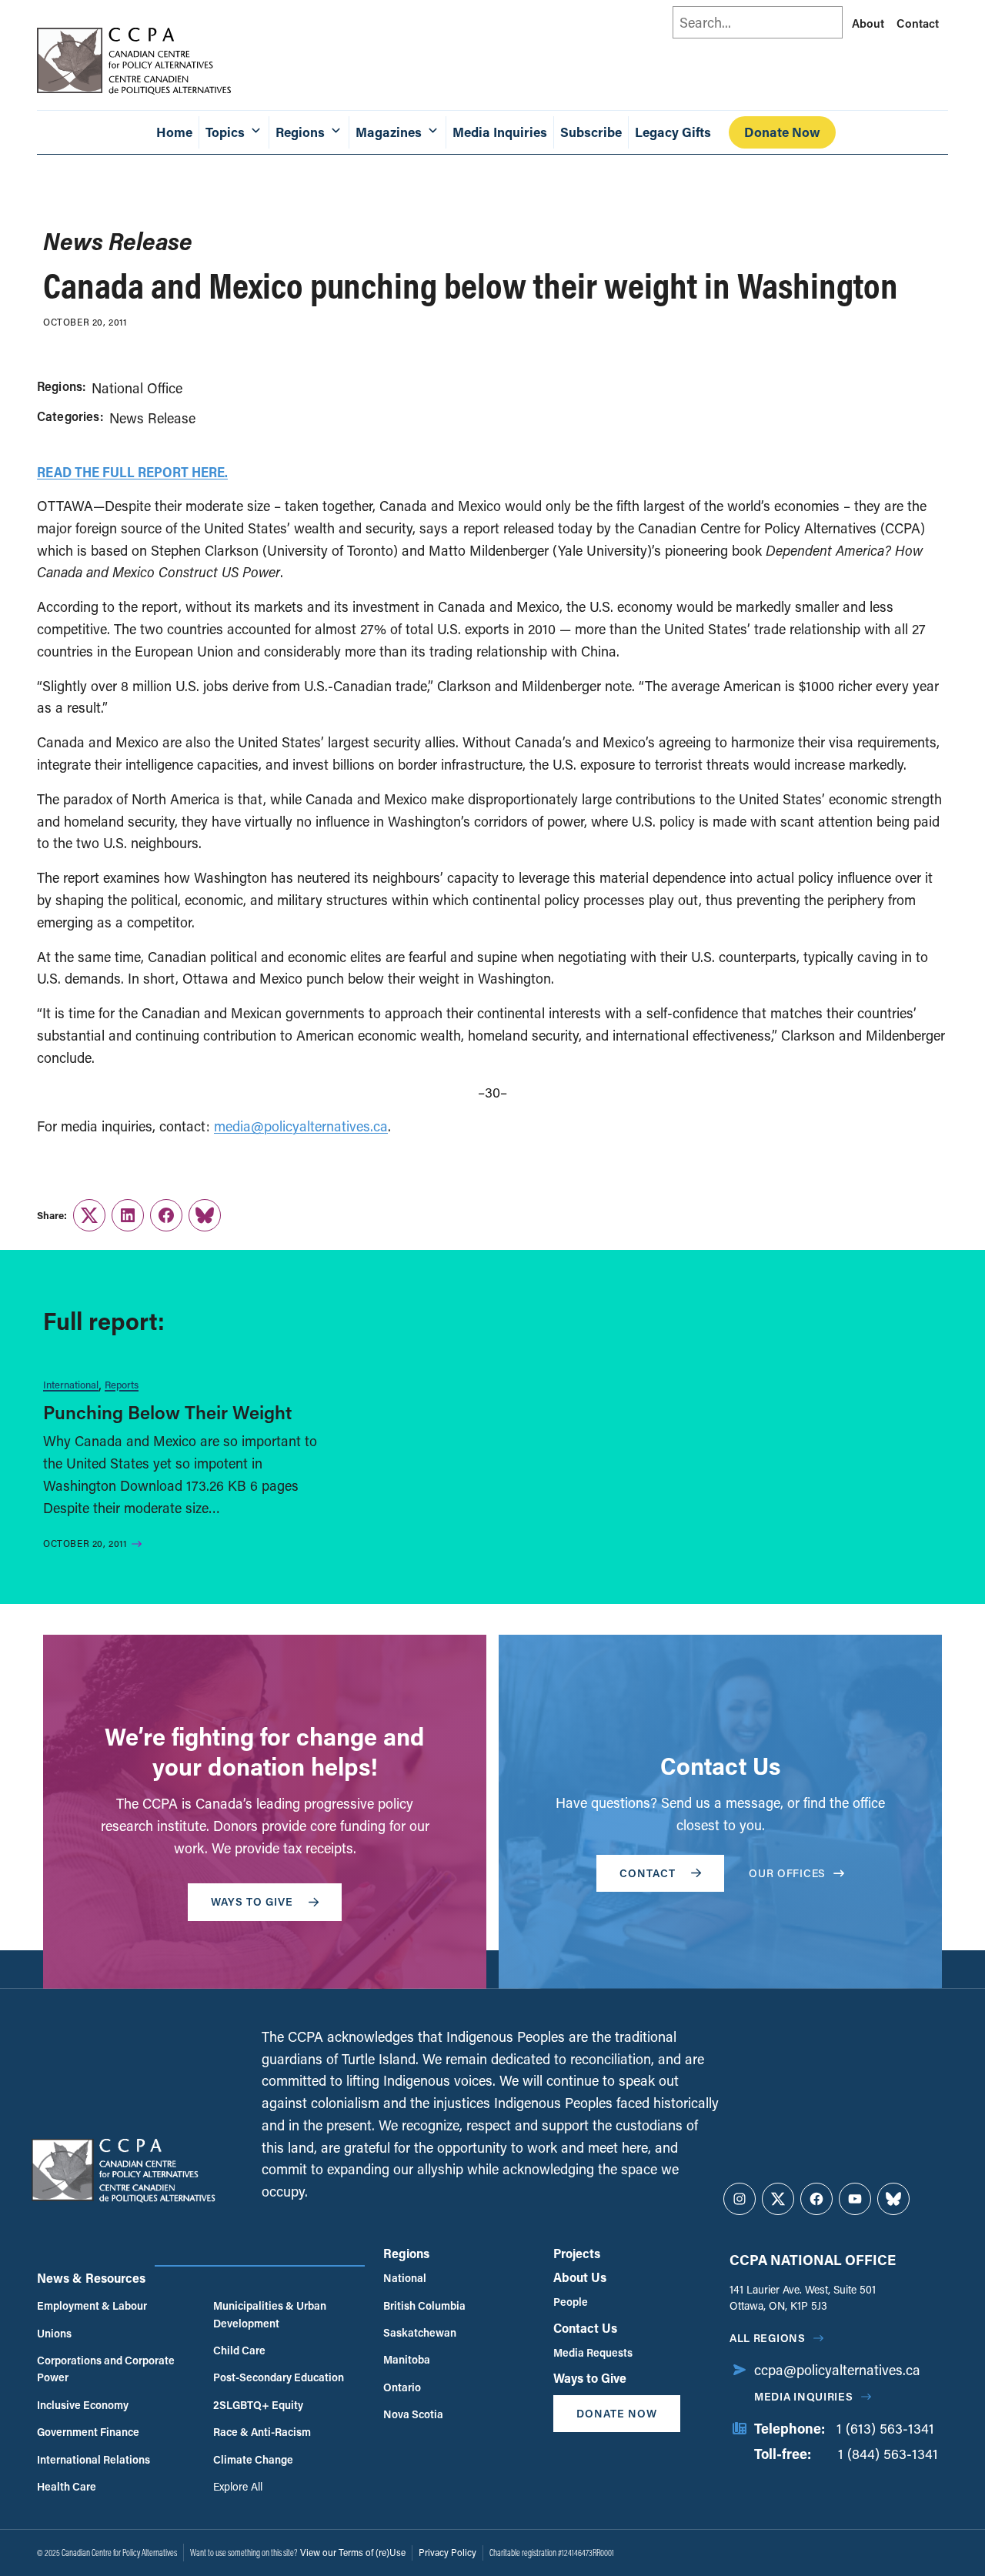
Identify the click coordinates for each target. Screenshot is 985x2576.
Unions (54, 2333)
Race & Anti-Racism (262, 2432)
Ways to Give (590, 2378)
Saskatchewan (420, 2332)
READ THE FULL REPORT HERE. (132, 472)
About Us (580, 2277)
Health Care (67, 2486)
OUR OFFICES (787, 1873)
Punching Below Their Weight (167, 1412)
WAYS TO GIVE (252, 1901)
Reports (122, 1384)
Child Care (239, 2350)
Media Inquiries (500, 132)
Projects (577, 2253)
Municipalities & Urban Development (270, 2314)
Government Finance (88, 2432)
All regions (768, 2338)
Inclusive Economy (83, 2405)
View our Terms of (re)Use (353, 2552)
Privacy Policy (447, 2552)
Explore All (238, 2486)
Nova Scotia (413, 2414)
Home (174, 132)
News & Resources (91, 2278)
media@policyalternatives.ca (301, 1126)
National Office (137, 388)
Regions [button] (300, 132)
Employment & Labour (92, 2305)
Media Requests (593, 2352)
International (71, 1384)
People (571, 2302)
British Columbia (424, 2305)
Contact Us (585, 2328)
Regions (406, 2253)
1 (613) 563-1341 (885, 2428)
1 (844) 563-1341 (888, 2454)
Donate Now (782, 132)
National (405, 2278)
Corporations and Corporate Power (106, 2369)
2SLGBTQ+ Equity (258, 2405)
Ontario (402, 2387)
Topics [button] (225, 132)
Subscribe (591, 132)
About (868, 23)
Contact (918, 23)
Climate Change (253, 2459)
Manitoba (407, 2359)
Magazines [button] (389, 132)
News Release (152, 418)
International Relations (93, 2459)
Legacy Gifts (673, 132)
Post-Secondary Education (279, 2377)
